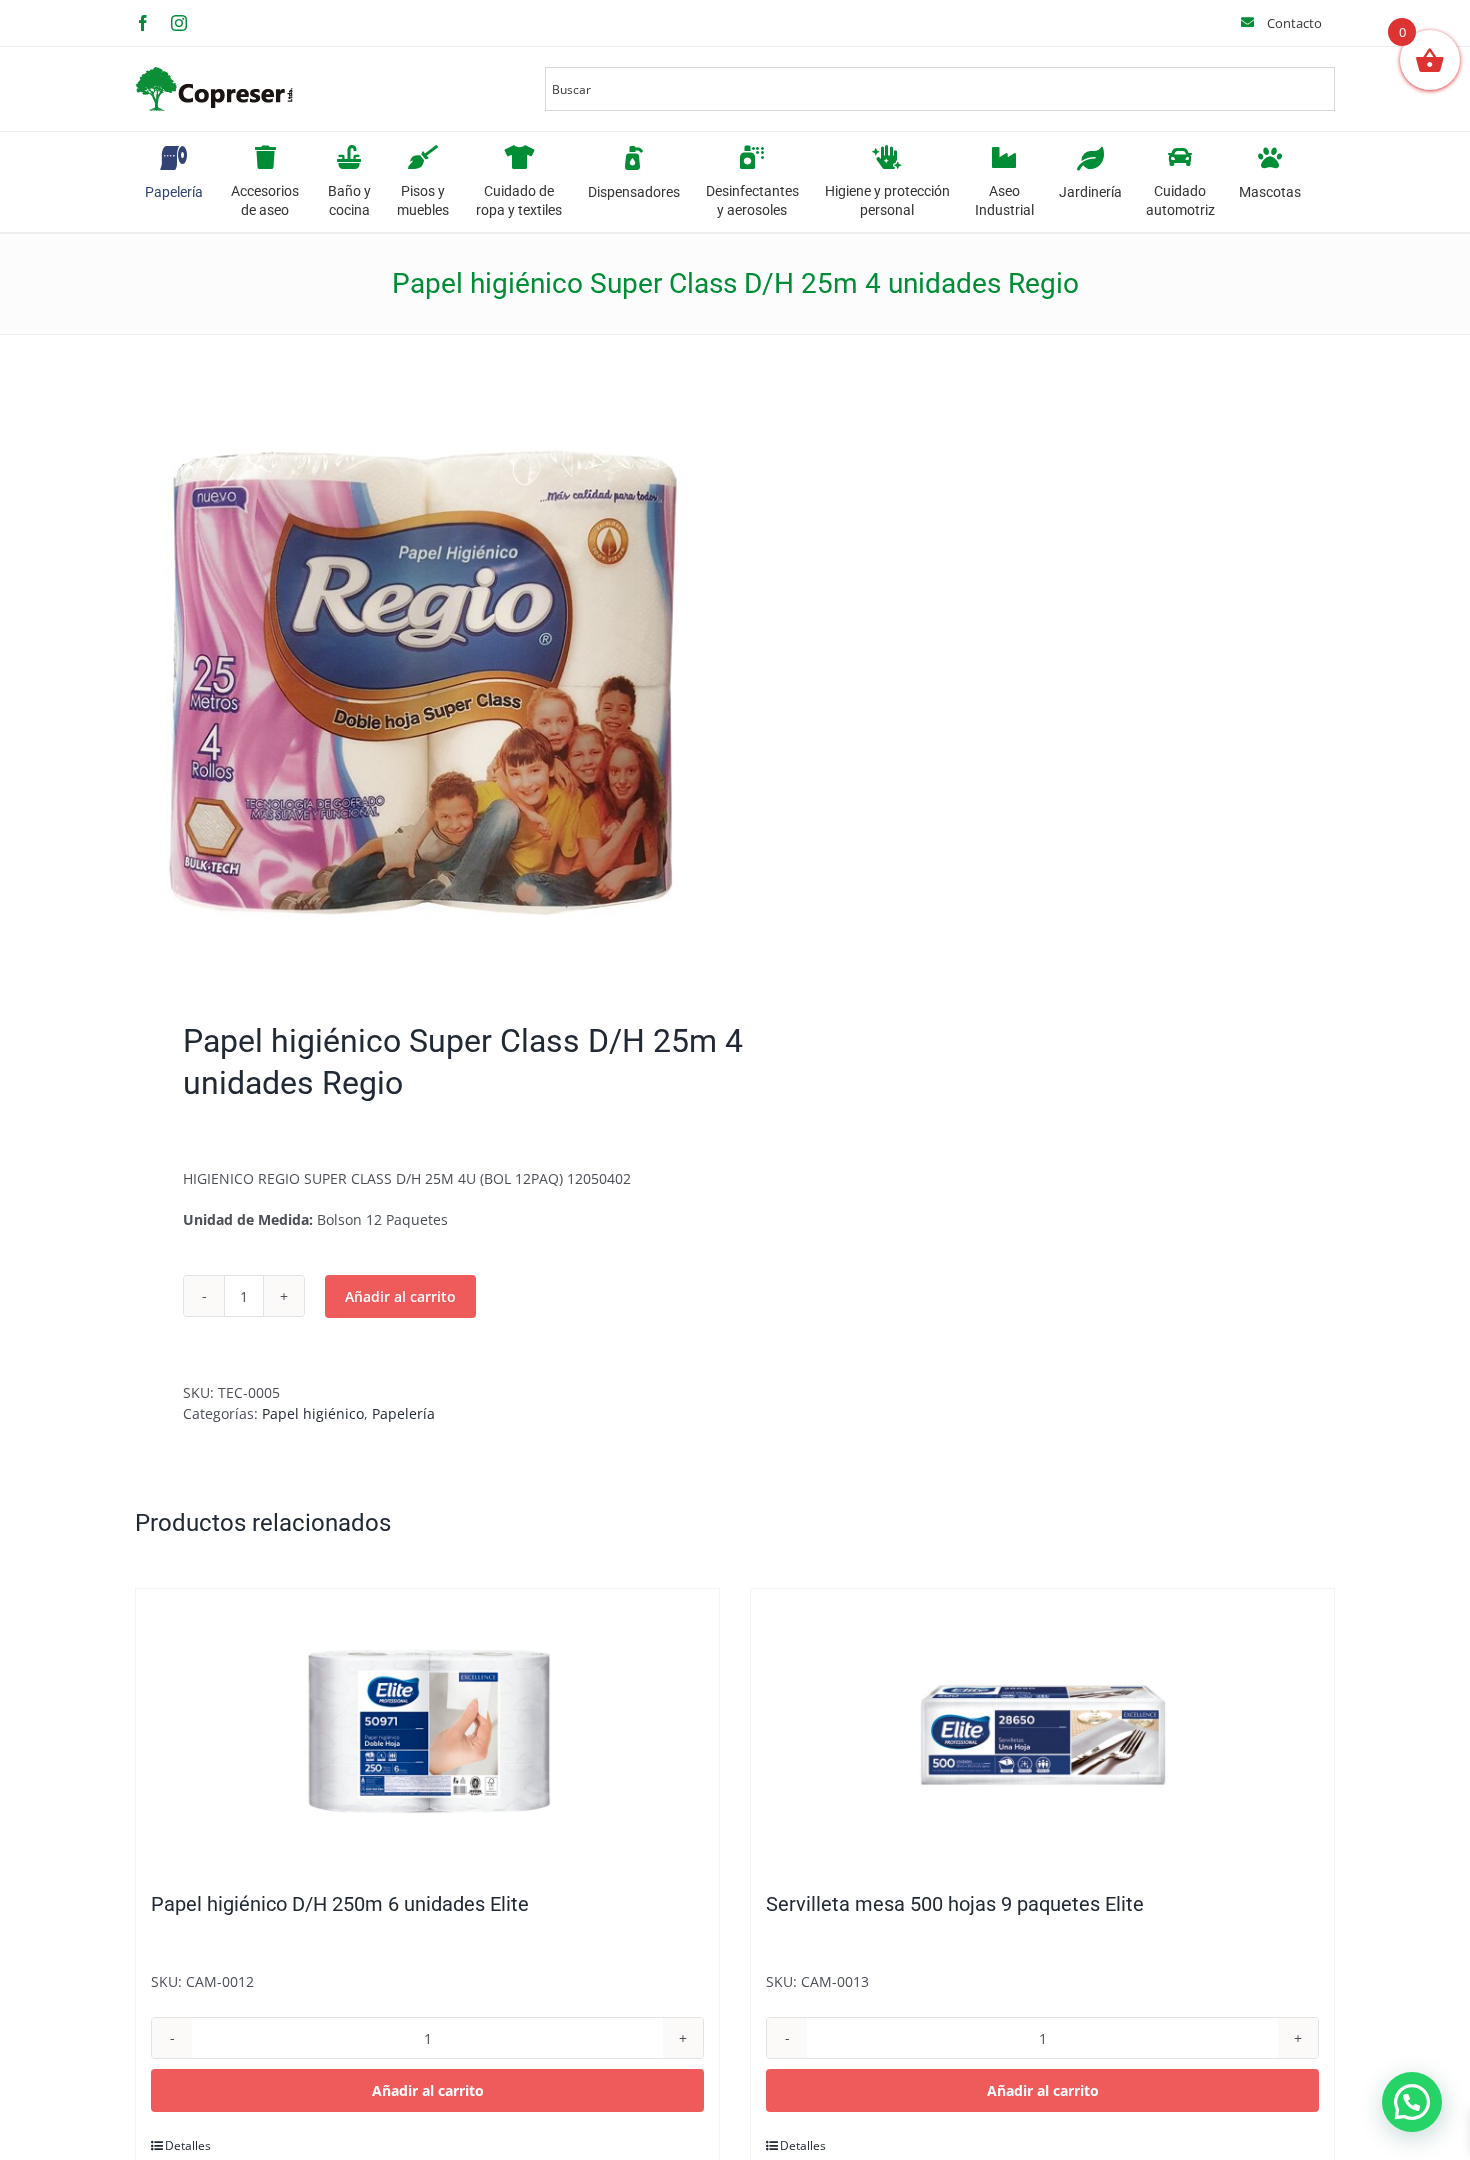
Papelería (403, 1413)
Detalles (188, 2145)
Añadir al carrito (400, 1296)
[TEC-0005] (423, 683)
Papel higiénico (313, 1413)
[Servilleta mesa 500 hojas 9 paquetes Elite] (1042, 1730)
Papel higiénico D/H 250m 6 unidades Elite (340, 1904)
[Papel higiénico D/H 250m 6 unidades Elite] (427, 1730)
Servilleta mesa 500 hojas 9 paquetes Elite (955, 1904)
